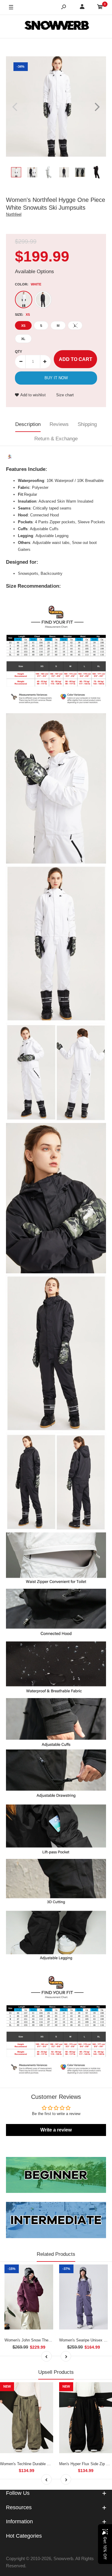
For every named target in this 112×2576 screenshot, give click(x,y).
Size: (22, 315)
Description (28, 424)
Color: (28, 284)
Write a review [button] (56, 2130)
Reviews (59, 424)
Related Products (56, 2254)
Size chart (65, 395)
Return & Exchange (56, 439)
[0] (100, 8)
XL (23, 339)
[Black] (43, 300)
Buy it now (56, 378)
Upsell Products (56, 2372)
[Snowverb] (56, 26)
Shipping (87, 424)
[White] (24, 300)
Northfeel (14, 214)
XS (23, 326)
